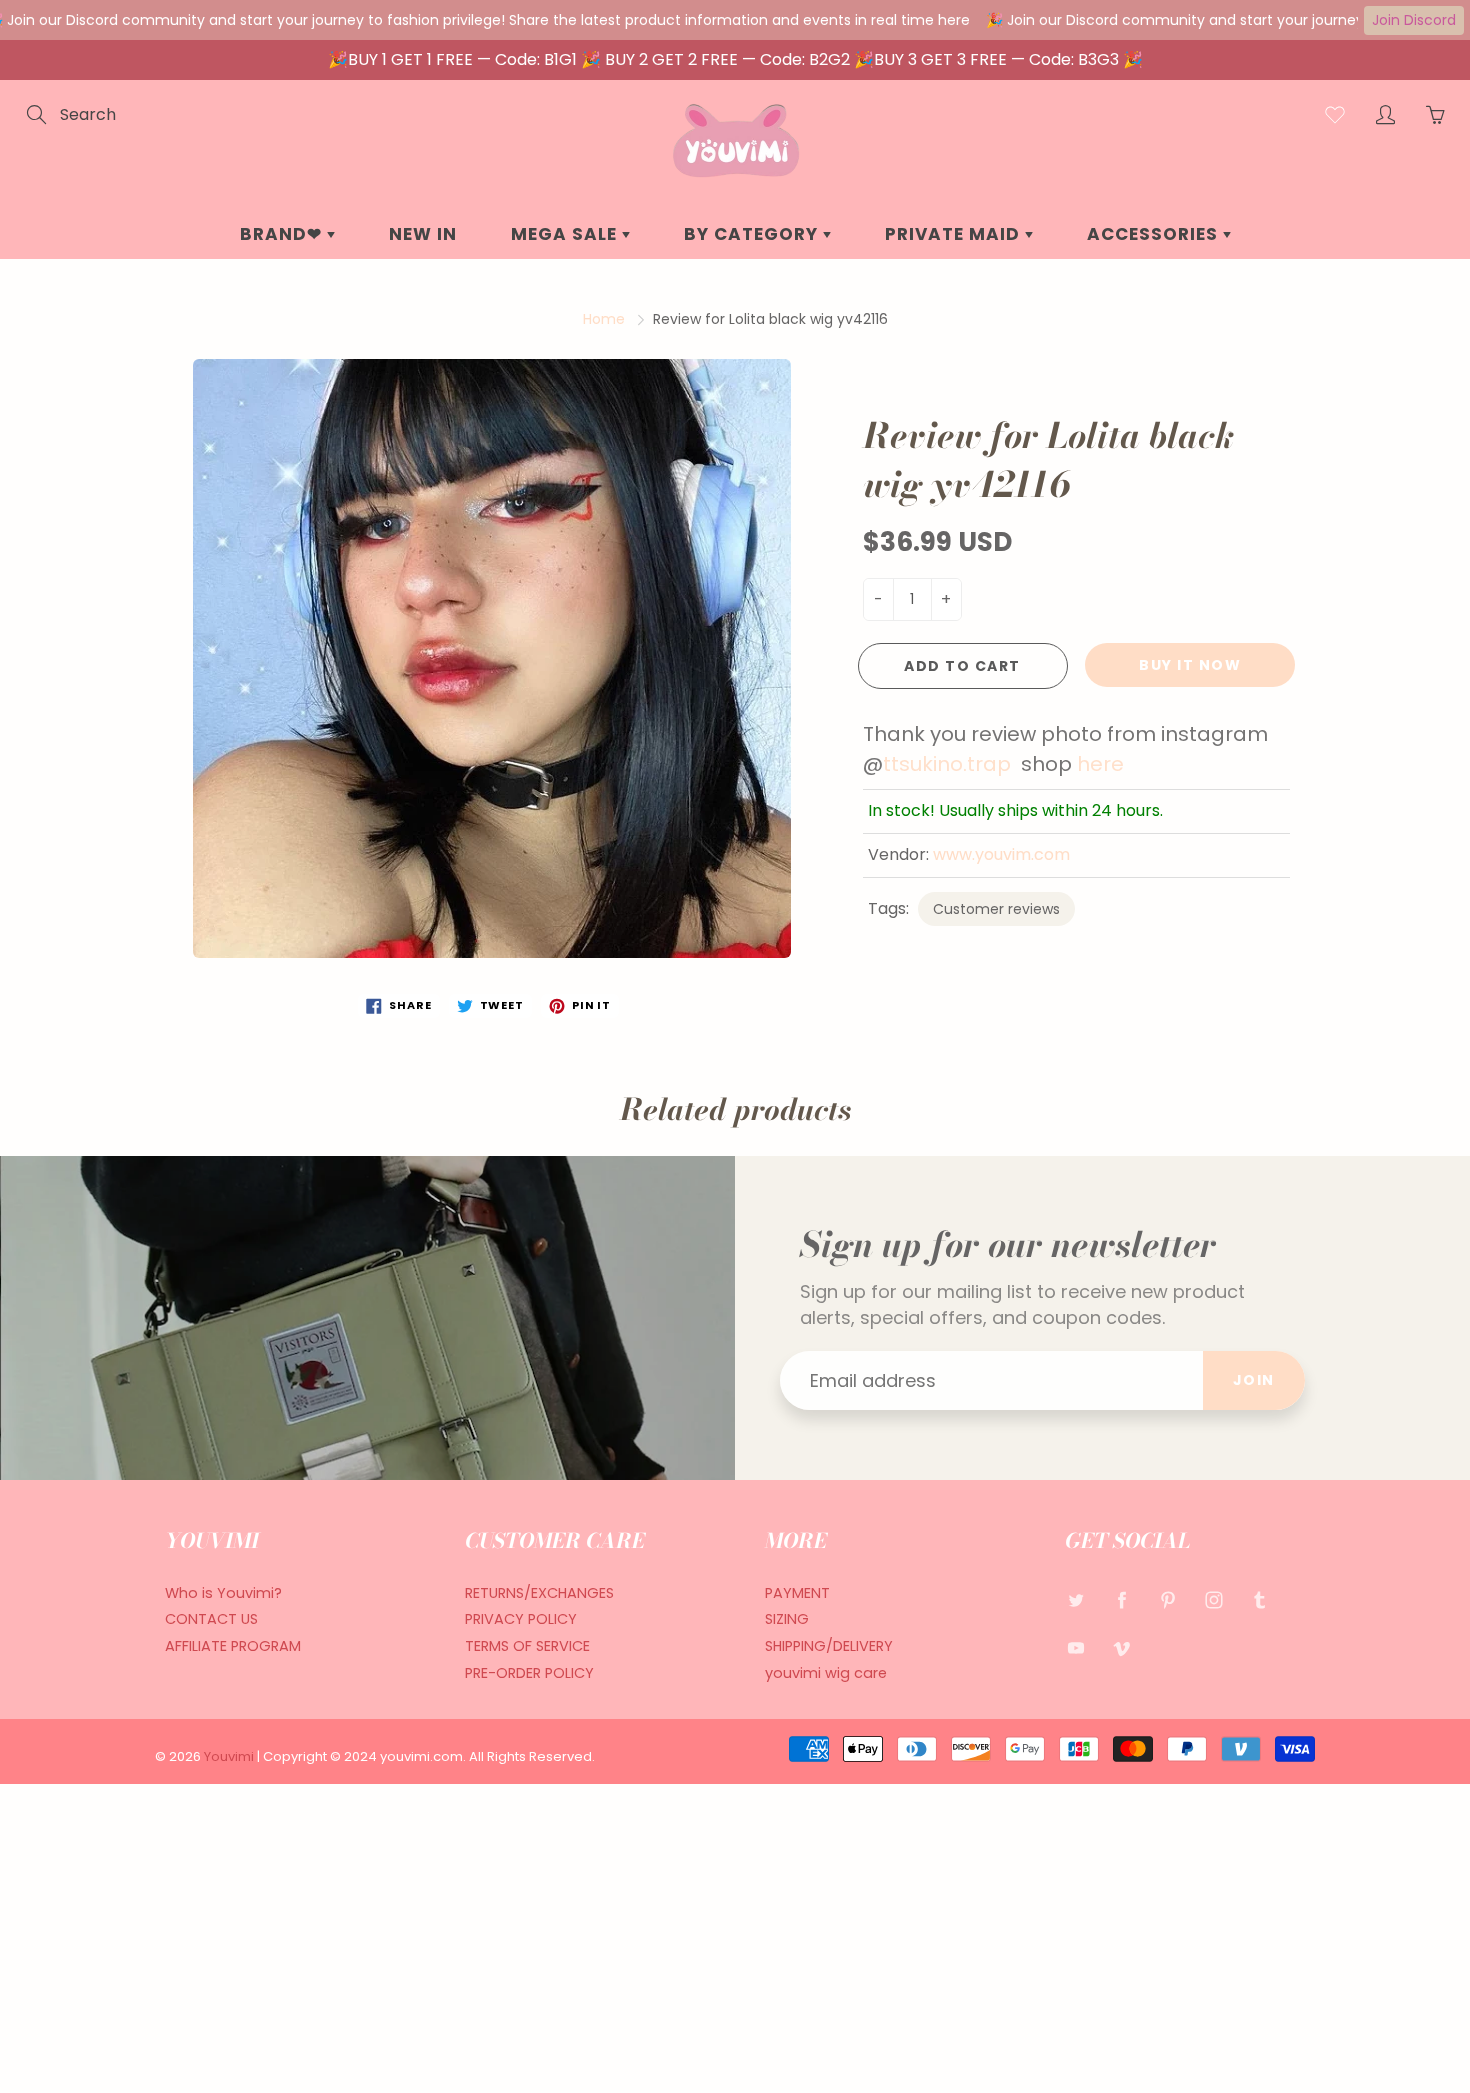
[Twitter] (1075, 1600)
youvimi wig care (826, 1673)
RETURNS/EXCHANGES (539, 1593)
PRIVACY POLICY (521, 1619)
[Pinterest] (1167, 1600)
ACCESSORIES (1155, 234)
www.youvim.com (1001, 854)
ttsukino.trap (952, 764)
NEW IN (423, 234)
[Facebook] (1121, 1600)
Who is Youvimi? (223, 1593)
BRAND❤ (283, 234)
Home (604, 319)
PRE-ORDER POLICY (529, 1673)
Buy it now (1190, 665)
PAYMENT (797, 1593)
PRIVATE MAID (955, 234)
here (1100, 764)
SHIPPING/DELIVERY (829, 1646)
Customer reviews (996, 909)
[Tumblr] (1259, 1600)
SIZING (787, 1619)
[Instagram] (1213, 1600)
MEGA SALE (566, 234)
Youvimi (230, 1756)
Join (1254, 1380)
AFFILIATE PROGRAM (233, 1646)
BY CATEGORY (753, 234)
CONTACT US (211, 1619)
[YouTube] (1075, 1647)
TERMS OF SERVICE (527, 1646)
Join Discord (1414, 20)
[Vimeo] (1121, 1647)
